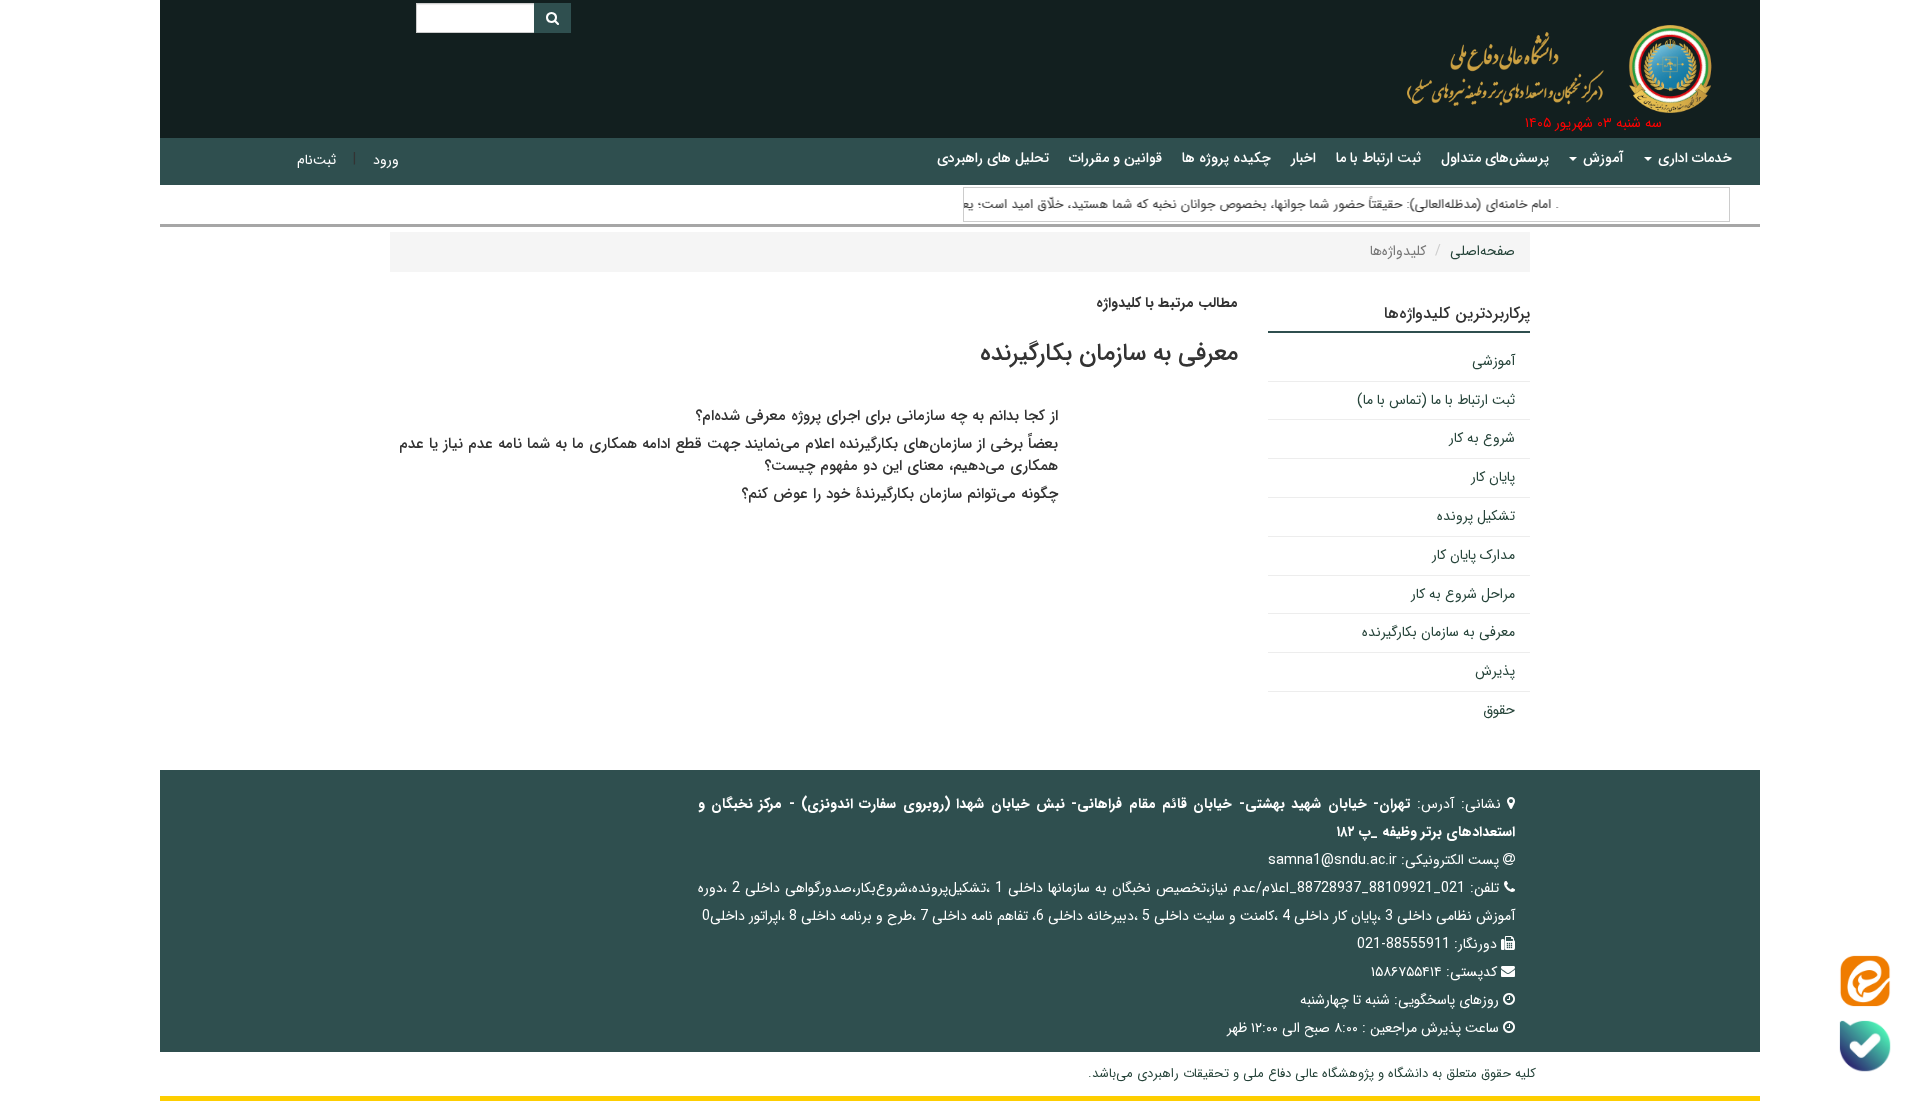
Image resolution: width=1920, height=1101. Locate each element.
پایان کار (1493, 477)
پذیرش (1495, 671)
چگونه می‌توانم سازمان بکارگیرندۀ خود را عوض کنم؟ (899, 494)
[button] (1688, 158)
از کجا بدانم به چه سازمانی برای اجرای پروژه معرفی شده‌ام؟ (874, 416)
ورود (386, 160)
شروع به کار (1482, 438)
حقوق (1499, 710)
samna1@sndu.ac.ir (1332, 860)
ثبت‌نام (316, 160)
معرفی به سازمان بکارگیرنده (1438, 632)
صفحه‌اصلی (1482, 251)
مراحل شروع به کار (1463, 594)
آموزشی (1493, 361)
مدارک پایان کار (1473, 555)
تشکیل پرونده (1476, 516)
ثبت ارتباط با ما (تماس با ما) (1436, 400)
